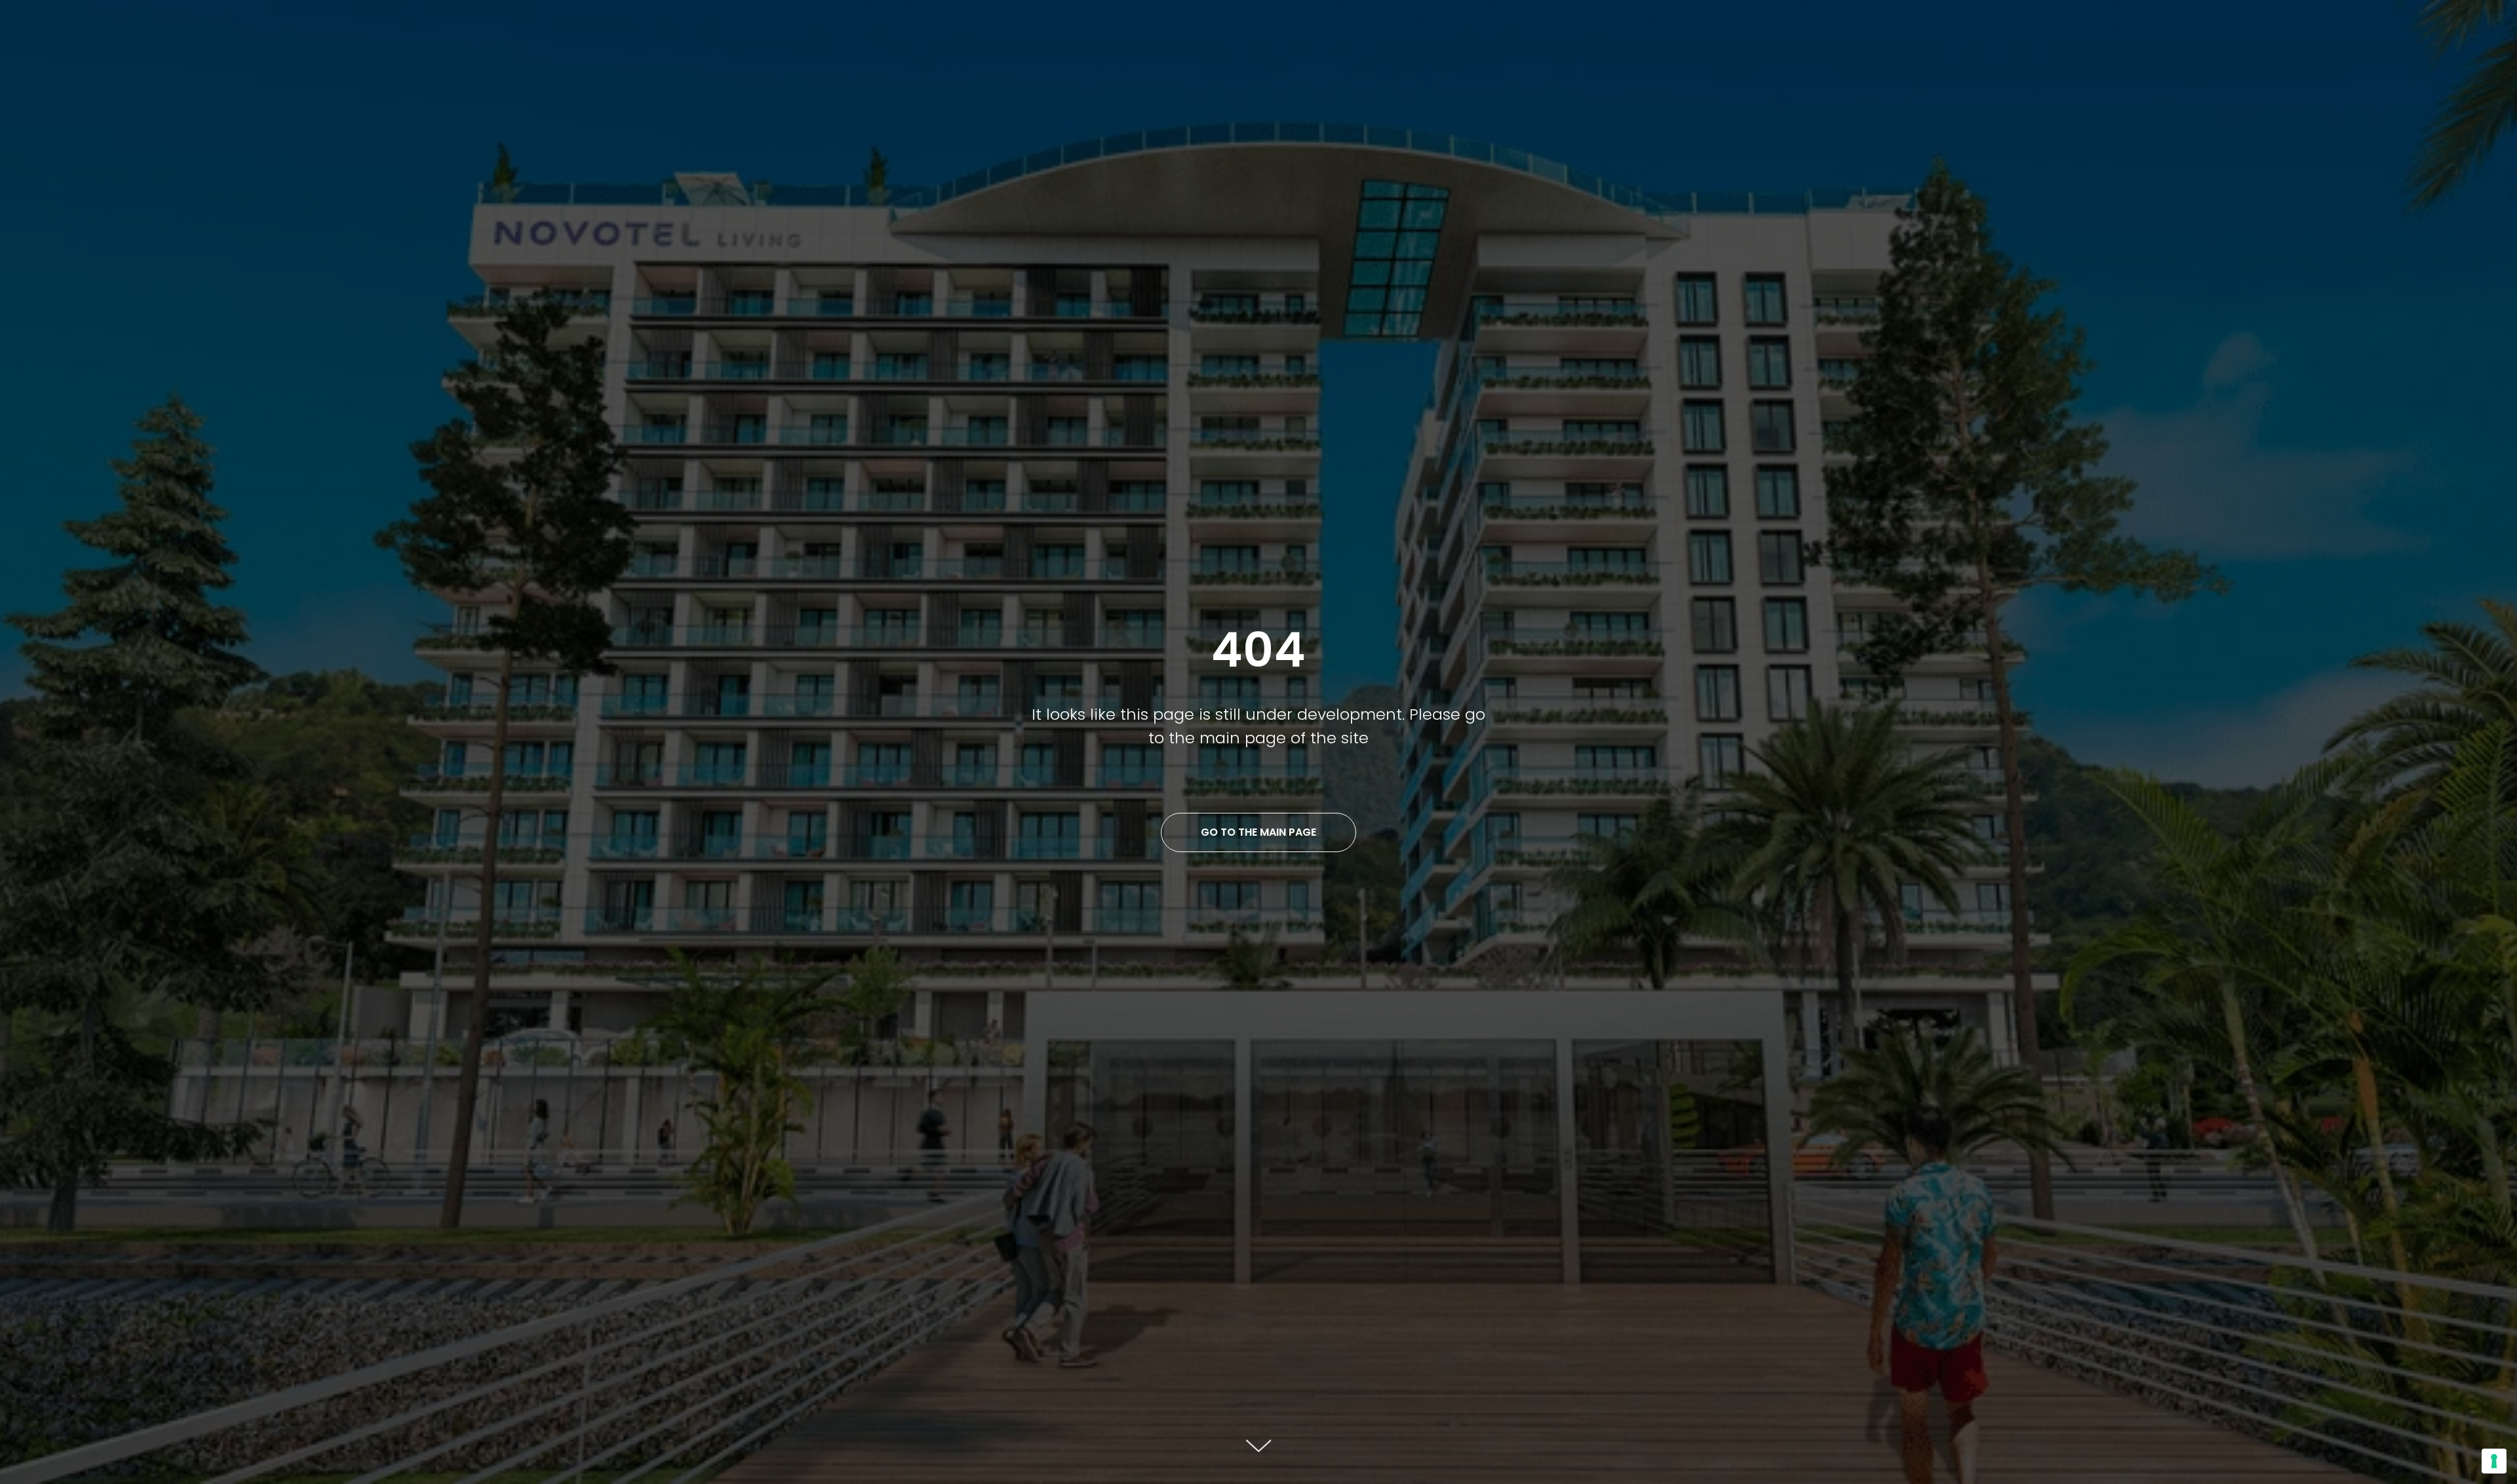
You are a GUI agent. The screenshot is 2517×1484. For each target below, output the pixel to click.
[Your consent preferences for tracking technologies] (2494, 1461)
